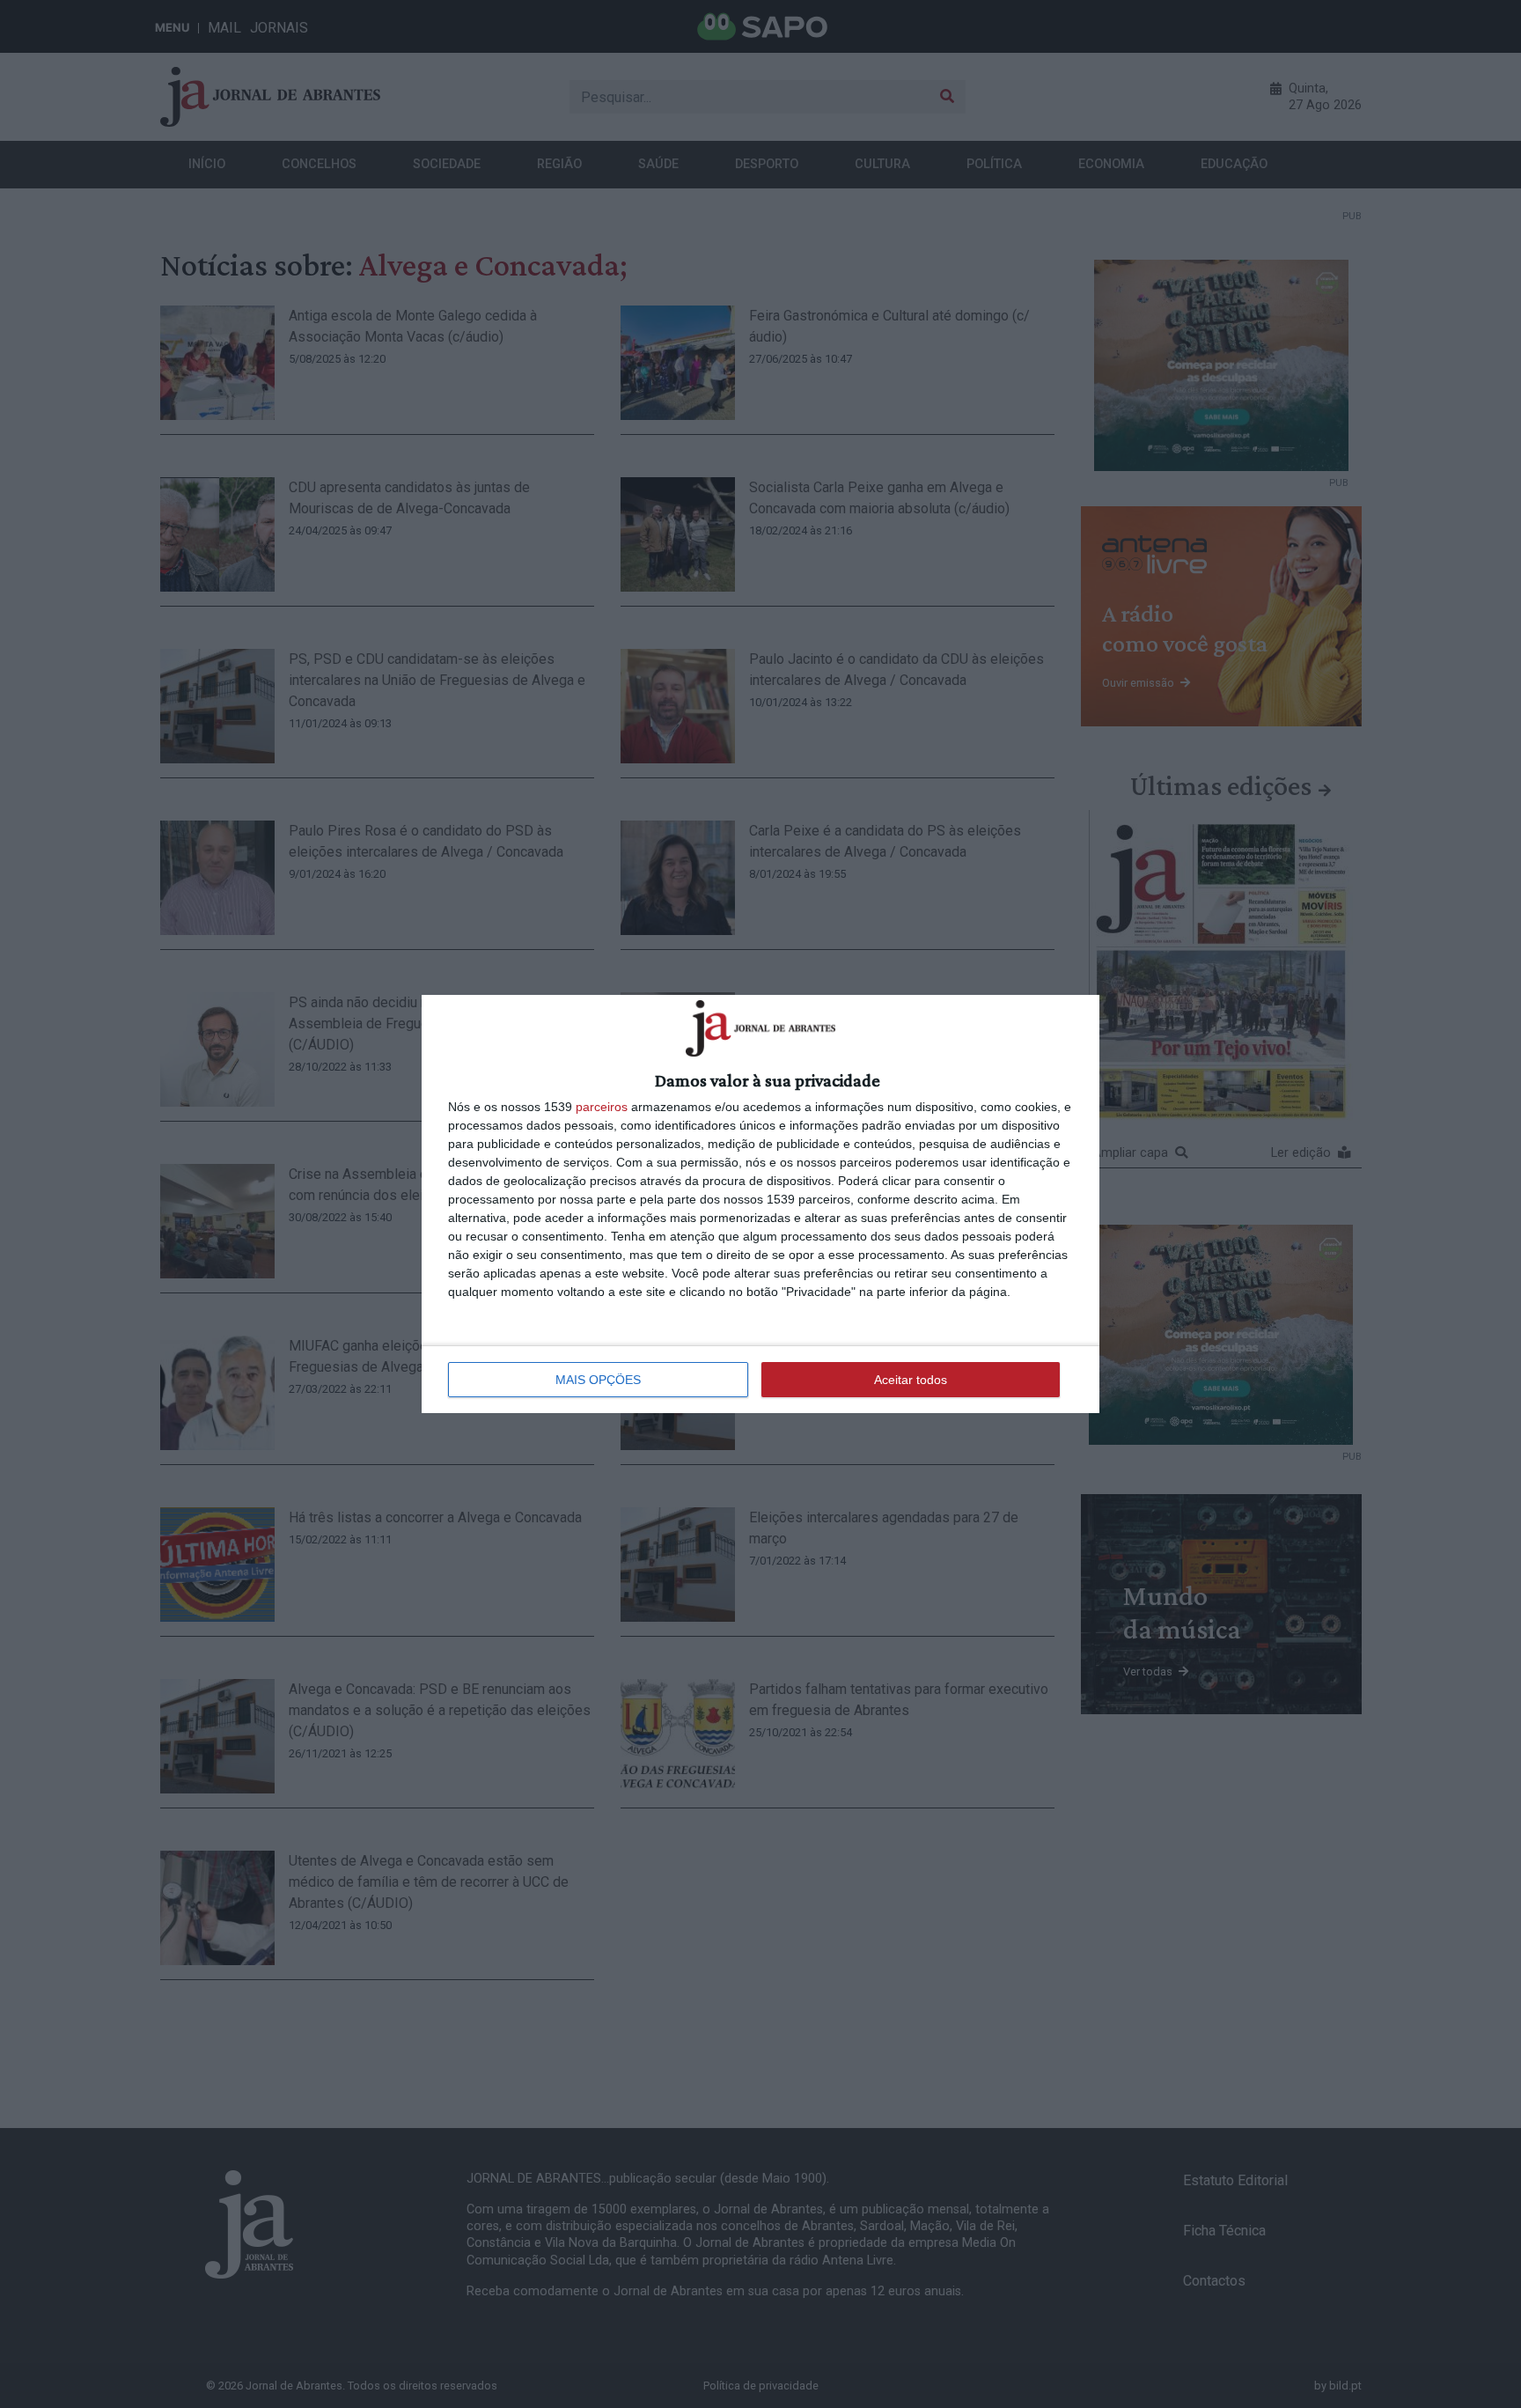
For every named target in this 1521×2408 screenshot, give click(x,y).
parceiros (602, 1107)
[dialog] (760, 1204)
